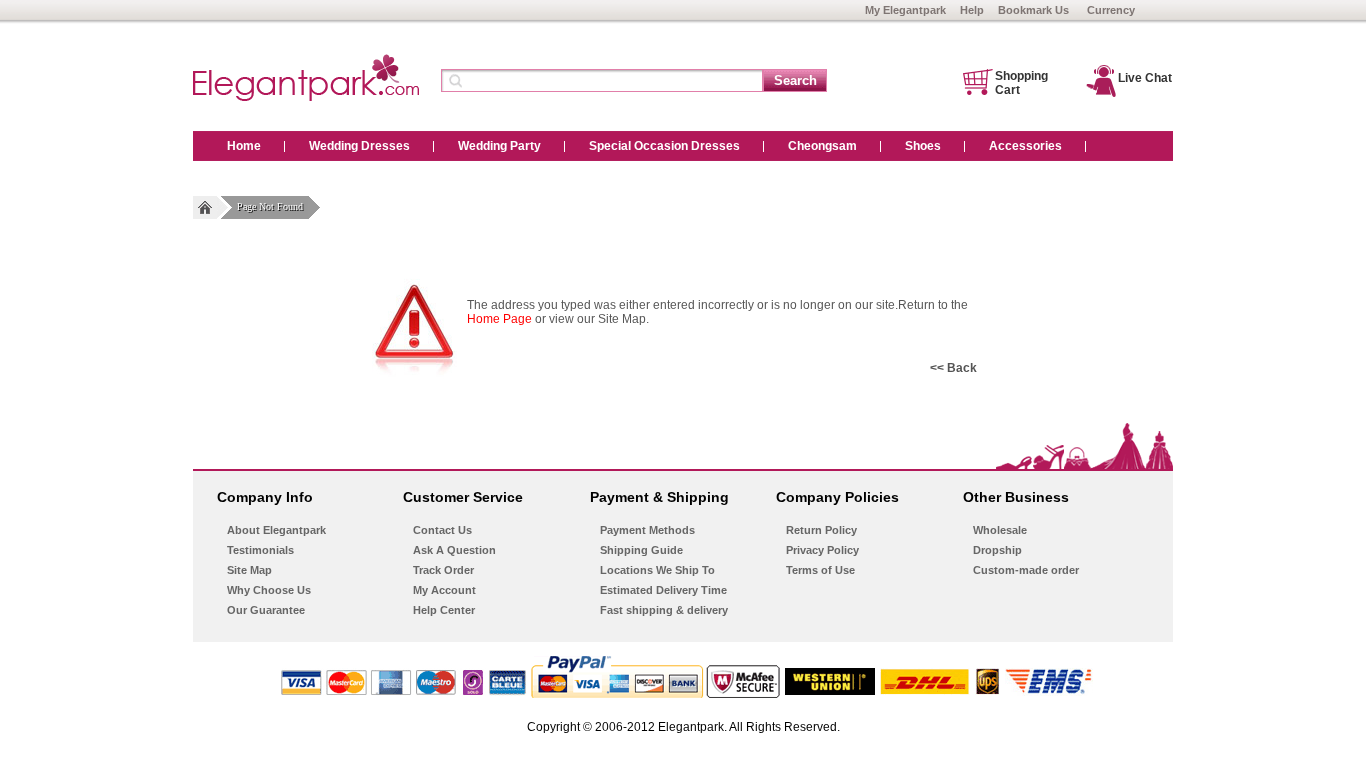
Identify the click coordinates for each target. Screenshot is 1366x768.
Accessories (1025, 146)
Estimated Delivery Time (663, 590)
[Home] (205, 207)
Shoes (923, 146)
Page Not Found (270, 206)
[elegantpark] (306, 97)
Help (972, 10)
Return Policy (821, 530)
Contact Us (442, 530)
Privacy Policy (822, 550)
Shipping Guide (641, 550)
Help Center (444, 610)
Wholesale (1000, 530)
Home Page (499, 319)
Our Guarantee (266, 610)
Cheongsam (822, 146)
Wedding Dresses (359, 146)
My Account (444, 590)
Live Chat (1145, 78)
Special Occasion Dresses (664, 146)
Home (244, 146)
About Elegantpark (276, 530)
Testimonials (260, 550)
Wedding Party (499, 146)
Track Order (443, 570)
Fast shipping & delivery (664, 610)
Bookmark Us (1033, 10)
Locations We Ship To (657, 570)
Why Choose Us (269, 590)
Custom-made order (1026, 570)
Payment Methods (647, 530)
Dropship (997, 550)
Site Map (249, 570)
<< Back (953, 368)
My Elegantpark (905, 10)
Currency (1111, 10)
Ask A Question (454, 550)
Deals (243, 176)
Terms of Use (820, 570)
